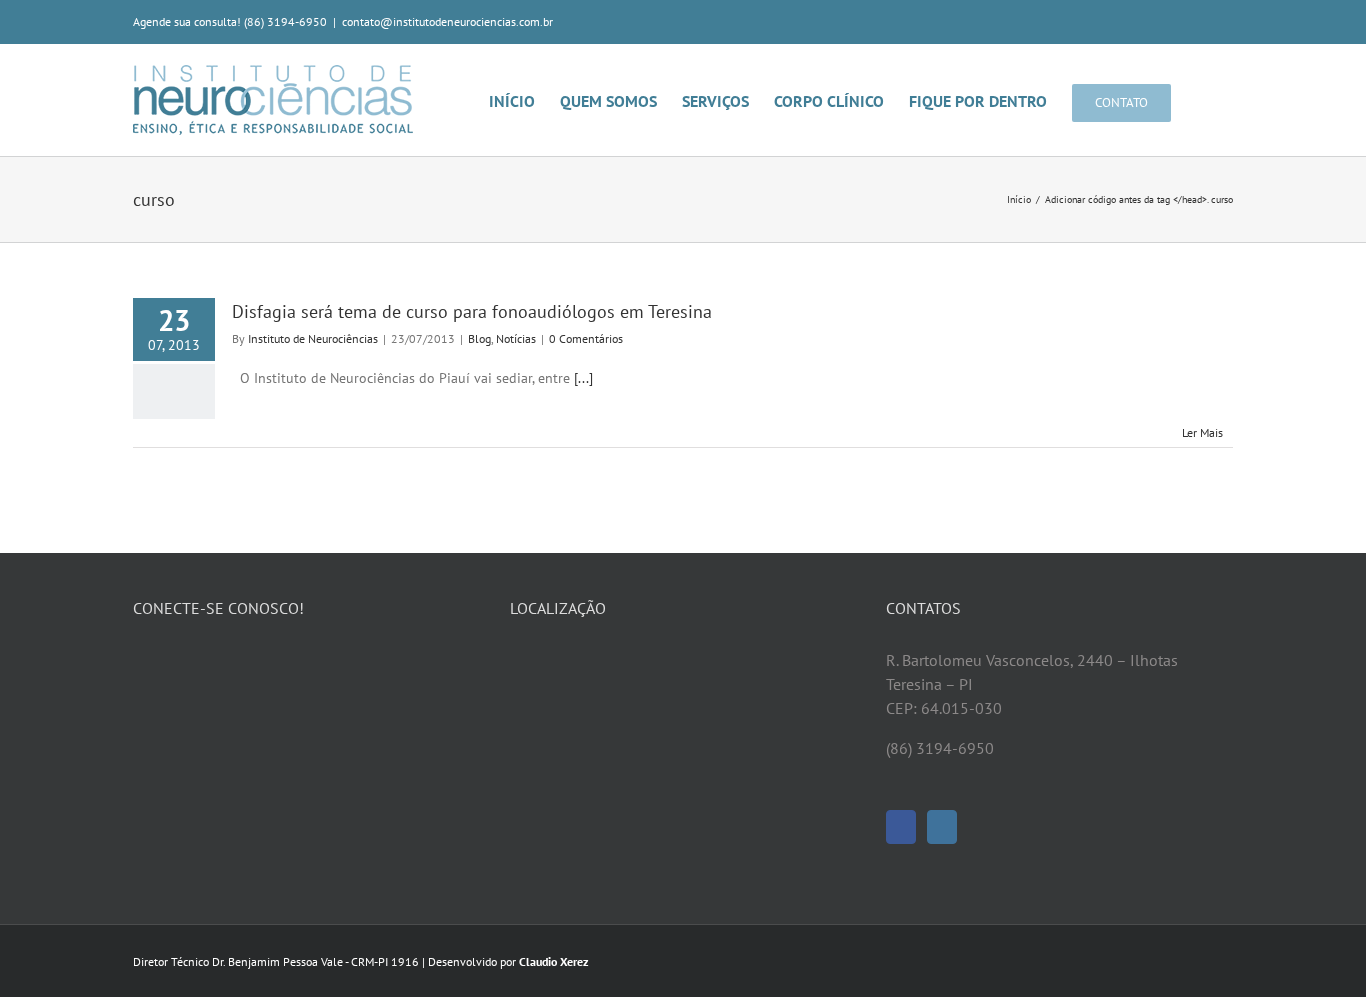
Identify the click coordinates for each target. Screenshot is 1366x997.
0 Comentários (586, 338)
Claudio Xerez (554, 961)
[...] (583, 378)
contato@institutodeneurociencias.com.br (447, 21)
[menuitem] (524, 100)
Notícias (516, 338)
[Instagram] (942, 827)
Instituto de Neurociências (313, 338)
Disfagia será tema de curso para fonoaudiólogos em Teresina (472, 311)
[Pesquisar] (1202, 100)
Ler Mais (1202, 432)
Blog (479, 338)
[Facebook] (901, 827)
